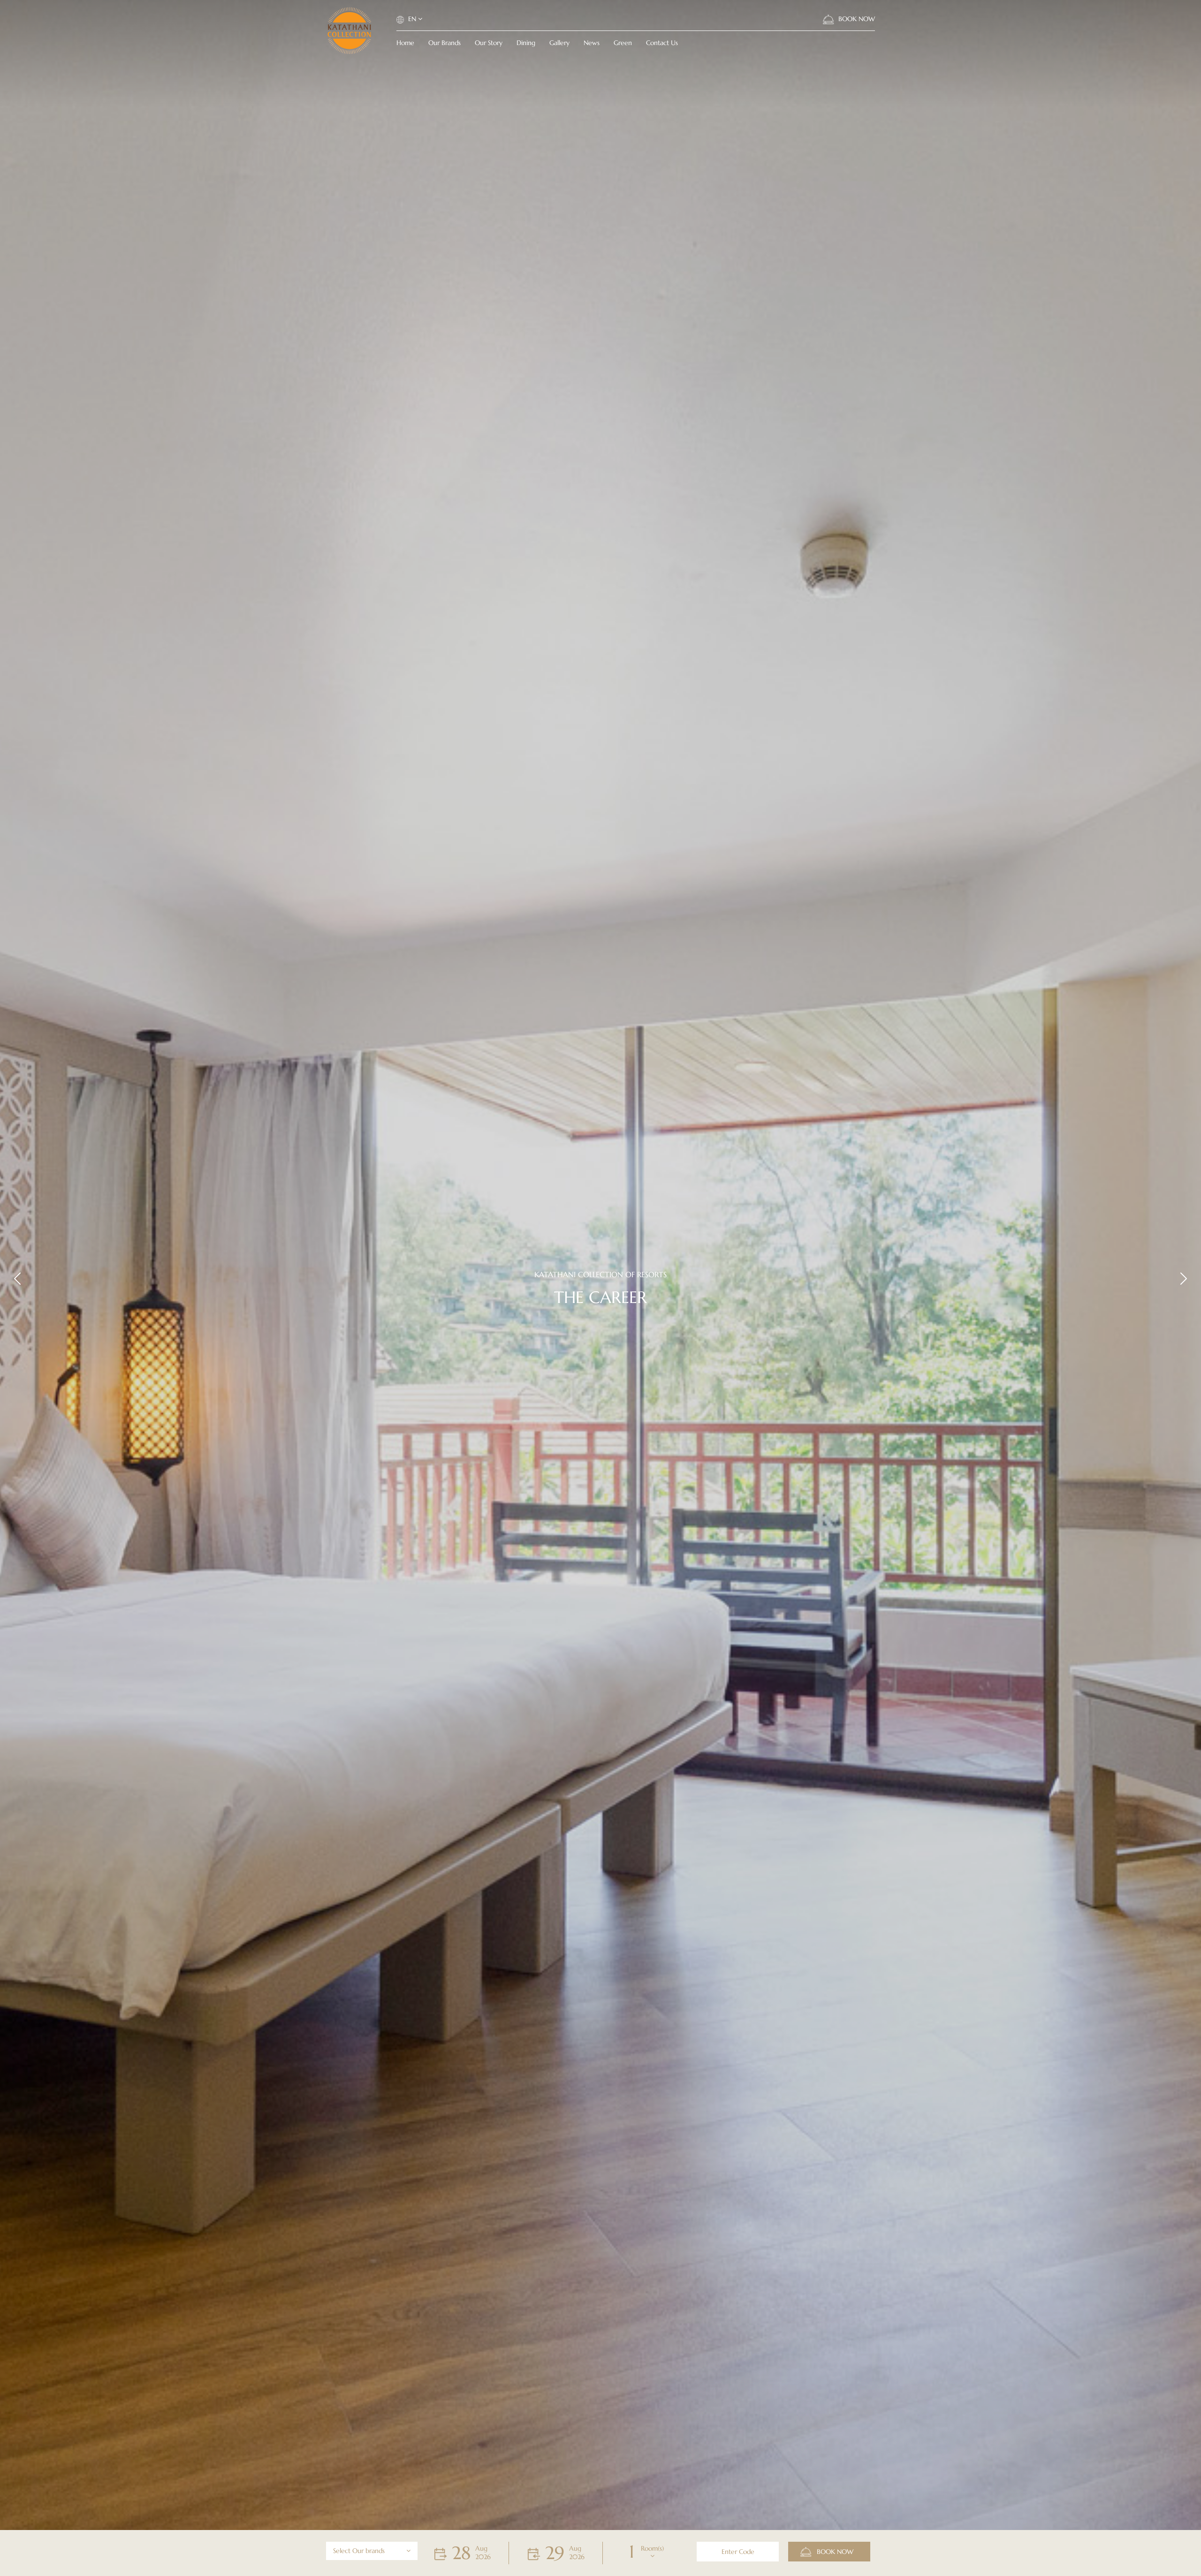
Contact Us (662, 43)
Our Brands (445, 43)
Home (405, 43)
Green (623, 43)
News (592, 43)
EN (412, 19)
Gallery (559, 43)
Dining (526, 43)
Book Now (856, 19)
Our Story (489, 43)
